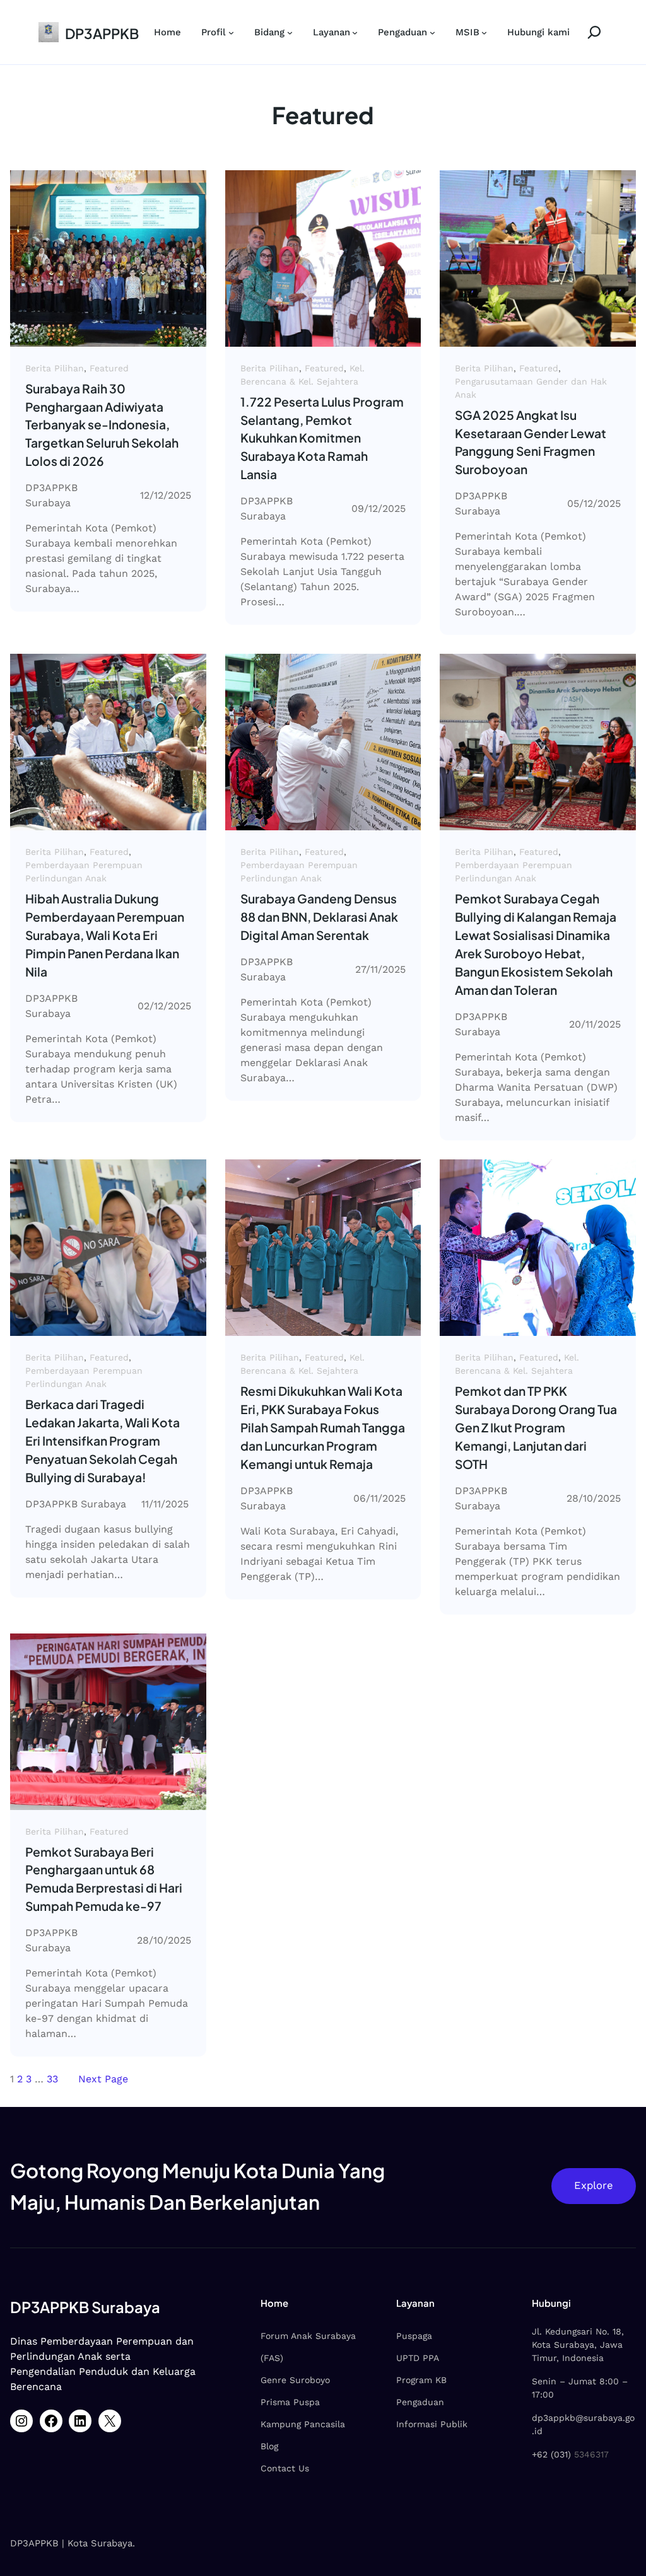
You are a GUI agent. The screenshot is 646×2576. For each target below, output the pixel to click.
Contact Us (285, 2468)
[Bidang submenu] (290, 32)
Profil (214, 32)
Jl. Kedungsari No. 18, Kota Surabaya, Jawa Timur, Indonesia (578, 2345)
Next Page (103, 2079)
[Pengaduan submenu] (432, 32)
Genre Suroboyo (295, 2380)
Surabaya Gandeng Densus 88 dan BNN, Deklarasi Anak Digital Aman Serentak (319, 917)
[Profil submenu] (231, 32)
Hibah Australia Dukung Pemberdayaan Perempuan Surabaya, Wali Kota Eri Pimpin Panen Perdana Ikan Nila (105, 935)
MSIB (467, 32)
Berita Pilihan (55, 368)
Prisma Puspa (290, 2402)
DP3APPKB (102, 33)
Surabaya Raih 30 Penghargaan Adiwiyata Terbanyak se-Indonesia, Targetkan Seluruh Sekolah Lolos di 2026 (102, 425)
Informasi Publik (432, 2424)
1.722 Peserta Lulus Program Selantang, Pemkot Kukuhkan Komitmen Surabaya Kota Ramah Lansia (322, 438)
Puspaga (414, 2336)
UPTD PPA (418, 2358)
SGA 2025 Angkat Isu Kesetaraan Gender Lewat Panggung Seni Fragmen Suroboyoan (531, 442)
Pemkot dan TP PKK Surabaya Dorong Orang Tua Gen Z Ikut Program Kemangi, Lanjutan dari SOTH (536, 1427)
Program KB (421, 2380)
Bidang (269, 32)
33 (52, 2079)
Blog (269, 2446)
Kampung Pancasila (303, 2424)
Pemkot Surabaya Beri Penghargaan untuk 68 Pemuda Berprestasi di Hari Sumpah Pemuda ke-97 (104, 1879)
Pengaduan (402, 32)
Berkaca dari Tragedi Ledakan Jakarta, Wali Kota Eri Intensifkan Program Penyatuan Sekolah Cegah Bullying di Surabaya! (103, 1441)
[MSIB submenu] (484, 32)
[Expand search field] (589, 32)
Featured (109, 368)
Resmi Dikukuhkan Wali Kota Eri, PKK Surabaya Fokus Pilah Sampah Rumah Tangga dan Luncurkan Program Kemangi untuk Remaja (323, 1427)
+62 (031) (551, 2454)
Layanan (332, 32)
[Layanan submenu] (355, 32)
